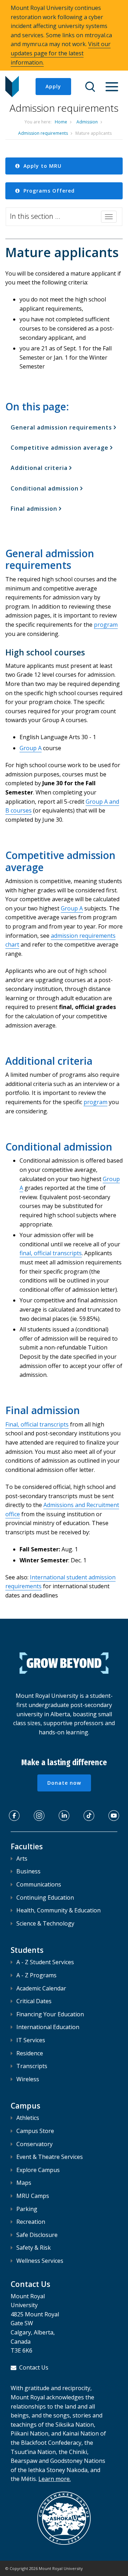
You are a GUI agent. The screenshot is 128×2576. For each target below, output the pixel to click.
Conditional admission (45, 488)
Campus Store (35, 2131)
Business (28, 1871)
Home (61, 122)
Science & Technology (45, 1923)
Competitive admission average (60, 448)
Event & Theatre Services (50, 2157)
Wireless (28, 2079)
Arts (22, 1858)
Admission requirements (43, 133)
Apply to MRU (42, 166)
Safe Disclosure (37, 2235)
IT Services (31, 2040)
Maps (24, 2183)
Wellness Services (40, 2261)
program (106, 625)
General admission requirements (61, 427)
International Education (48, 2027)
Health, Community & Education (58, 1910)
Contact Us (34, 2367)
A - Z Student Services (45, 1962)
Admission (87, 122)
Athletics (28, 2118)
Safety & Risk (34, 2248)
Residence (30, 2053)
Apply (53, 86)
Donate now (64, 1783)
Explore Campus (38, 2170)
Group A (31, 748)
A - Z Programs (36, 1975)
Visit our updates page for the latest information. (61, 53)
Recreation (31, 2222)
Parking (27, 2209)
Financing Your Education (50, 2014)
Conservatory (34, 2144)
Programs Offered (48, 191)
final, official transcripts (51, 1253)
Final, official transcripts (37, 1424)
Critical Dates (34, 2001)
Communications (39, 1884)
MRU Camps (33, 2196)
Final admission (34, 509)
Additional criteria (39, 468)
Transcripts (32, 2066)
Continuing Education (45, 1898)
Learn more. (55, 2479)
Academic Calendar (41, 1988)
